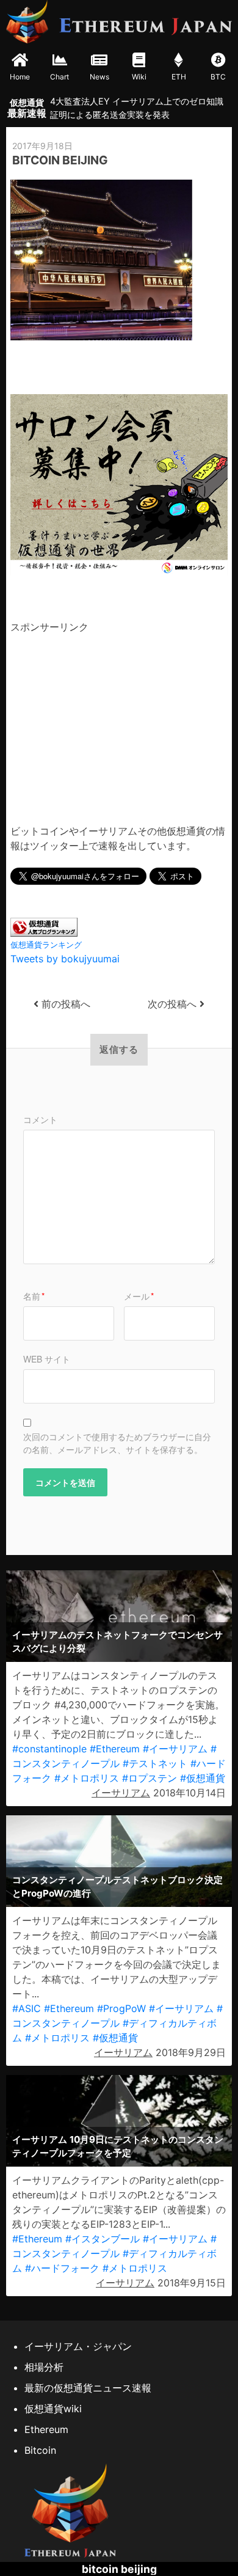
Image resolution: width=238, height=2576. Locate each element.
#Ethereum (115, 1749)
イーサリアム (121, 1793)
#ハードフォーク (62, 2268)
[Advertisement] (113, 720)
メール (139, 1296)
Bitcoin (40, 2450)
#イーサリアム (175, 1749)
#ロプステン (150, 1778)
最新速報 (27, 108)
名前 (34, 1296)
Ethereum (46, 2429)
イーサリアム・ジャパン (78, 2346)
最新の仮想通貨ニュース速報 (88, 2388)
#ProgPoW (121, 2008)
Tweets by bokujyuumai (65, 959)
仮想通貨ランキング (46, 945)
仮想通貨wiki (53, 2409)
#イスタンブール (103, 2239)
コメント (40, 1119)
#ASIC (27, 2008)
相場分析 (44, 2367)
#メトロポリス (87, 1778)
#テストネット (155, 1763)
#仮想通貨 (203, 1778)
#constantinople (49, 1749)
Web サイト (47, 1359)
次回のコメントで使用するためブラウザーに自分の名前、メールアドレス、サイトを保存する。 (117, 1443)
